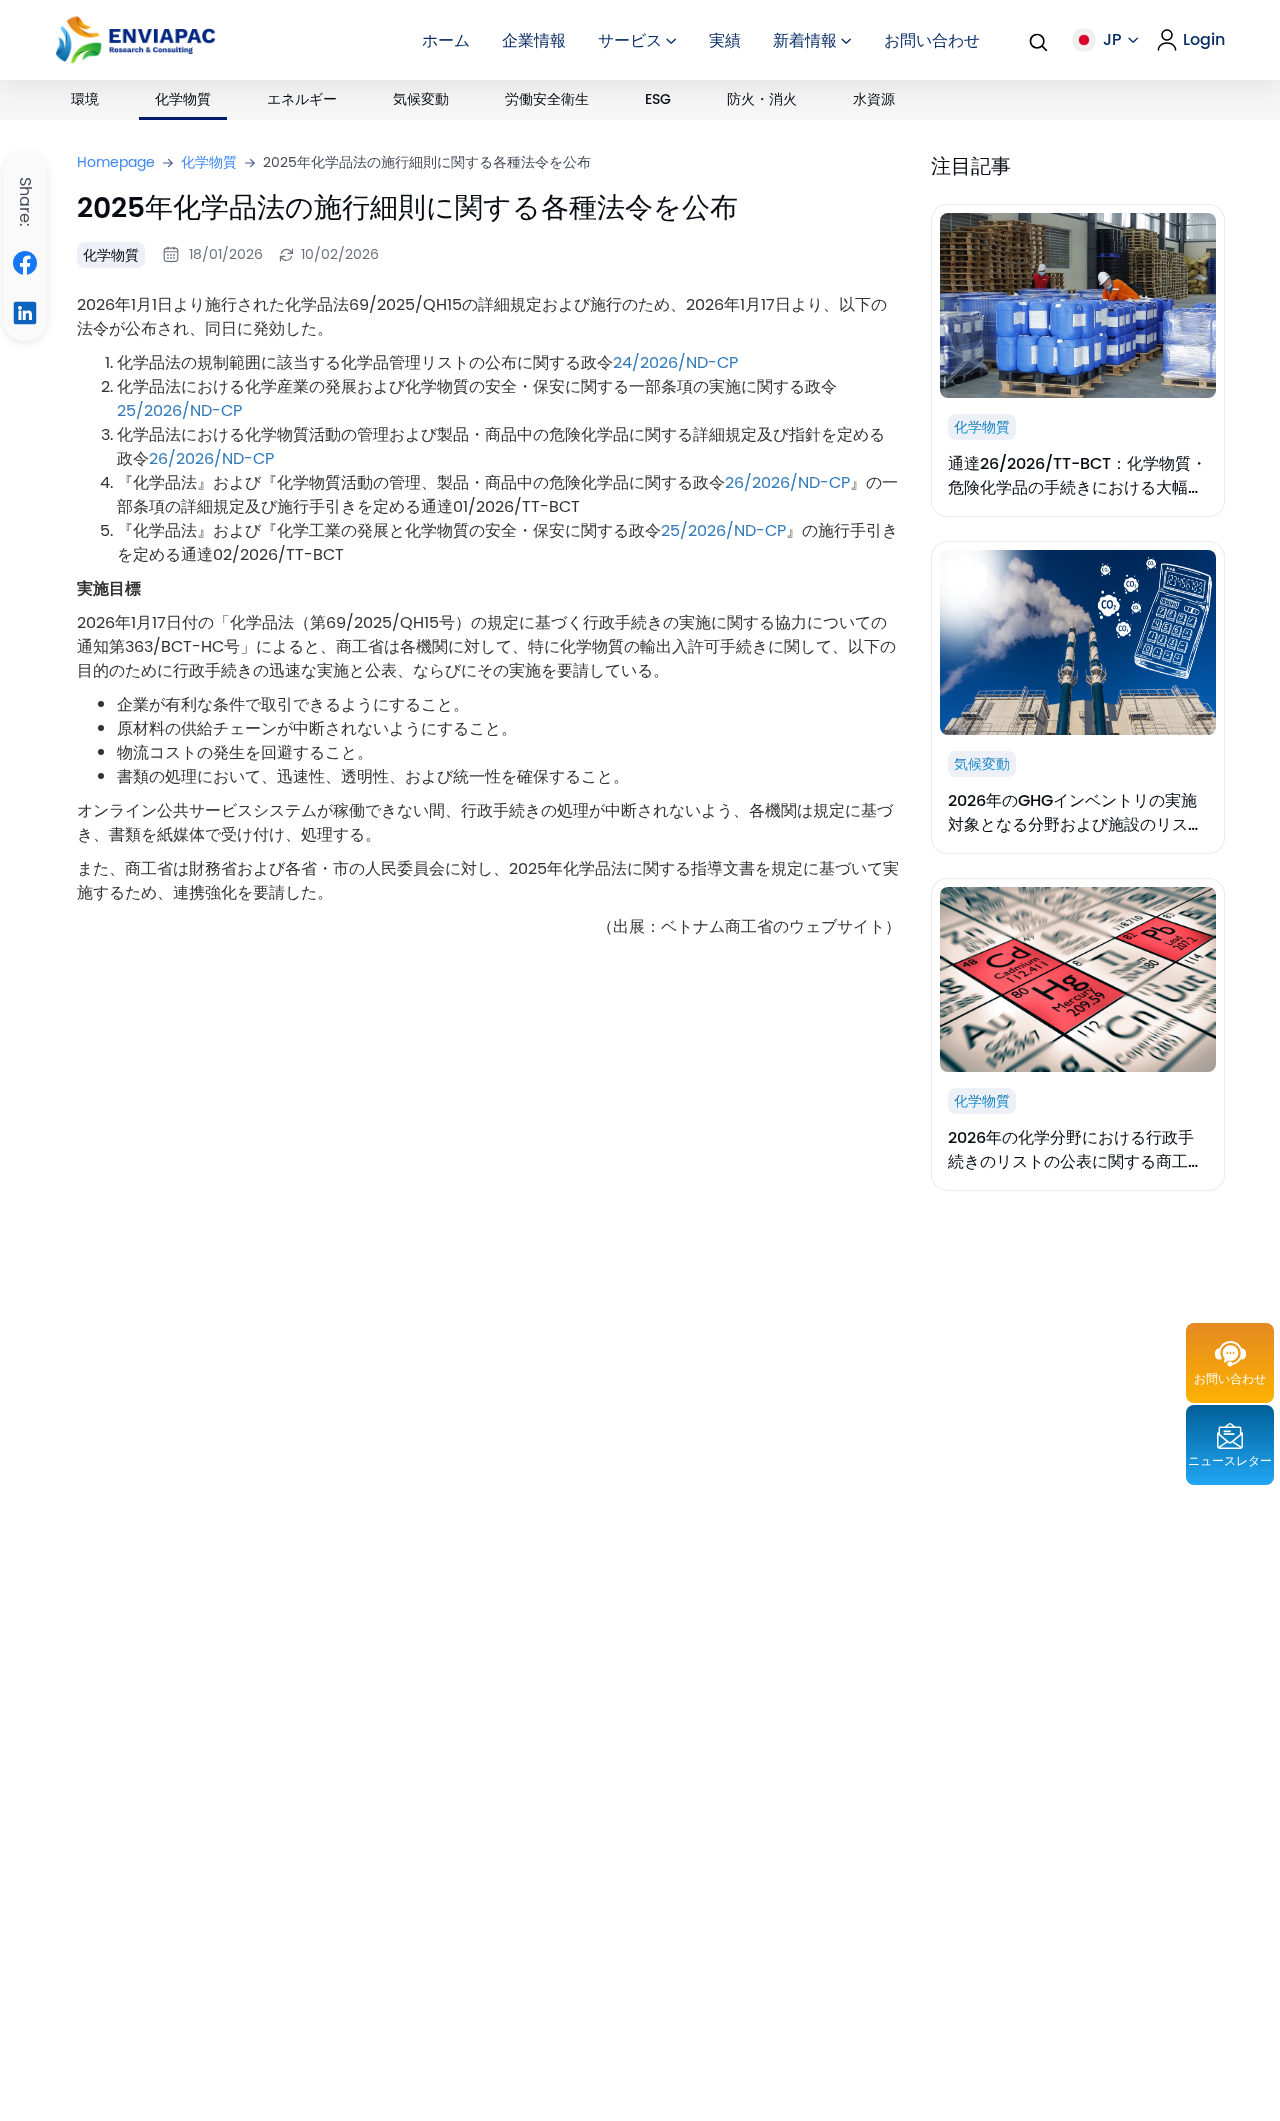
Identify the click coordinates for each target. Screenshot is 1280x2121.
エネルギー (302, 99)
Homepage (116, 162)
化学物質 (183, 99)
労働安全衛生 (547, 99)
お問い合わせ (932, 40)
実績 (725, 40)
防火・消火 (762, 99)
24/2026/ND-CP (675, 362)
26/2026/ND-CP (211, 458)
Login (1204, 40)
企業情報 (534, 40)
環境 (85, 99)
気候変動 (421, 99)
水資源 (874, 99)
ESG (658, 99)
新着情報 (807, 40)
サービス (632, 40)
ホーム (446, 40)
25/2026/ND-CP (179, 410)
